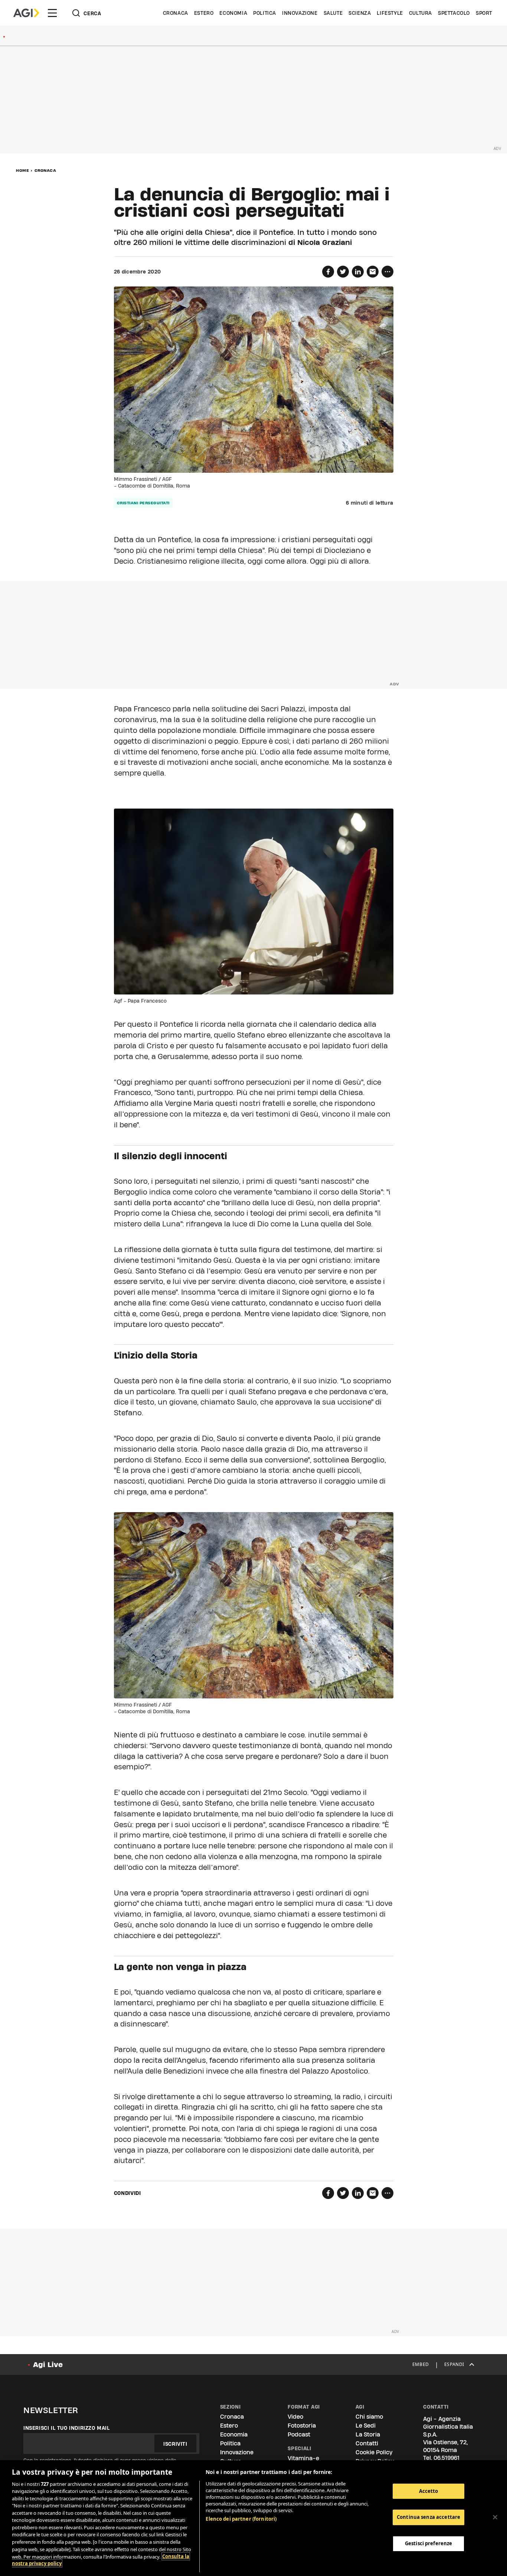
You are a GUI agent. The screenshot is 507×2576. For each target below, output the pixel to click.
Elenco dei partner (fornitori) (241, 2519)
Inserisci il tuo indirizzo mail (67, 2428)
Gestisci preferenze (429, 2543)
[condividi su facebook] (328, 272)
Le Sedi (366, 2426)
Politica (265, 13)
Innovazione (300, 13)
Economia (233, 13)
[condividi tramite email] (373, 272)
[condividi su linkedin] (358, 272)
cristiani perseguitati (143, 503)
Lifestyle (390, 13)
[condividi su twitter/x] (343, 272)
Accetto (429, 2491)
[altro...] (387, 272)
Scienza (360, 13)
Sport (484, 13)
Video (295, 2417)
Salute (333, 13)
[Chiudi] (495, 2517)
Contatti (367, 2443)
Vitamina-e (303, 2458)
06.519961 (447, 2458)
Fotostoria (302, 2426)
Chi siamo (369, 2417)
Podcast (299, 2434)
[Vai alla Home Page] (26, 13)
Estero (204, 13)
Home (22, 170)
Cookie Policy (374, 2452)
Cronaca (176, 13)
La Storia (368, 2434)
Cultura (421, 13)
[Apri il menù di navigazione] (52, 13)
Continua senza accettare (429, 2517)
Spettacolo (454, 13)
